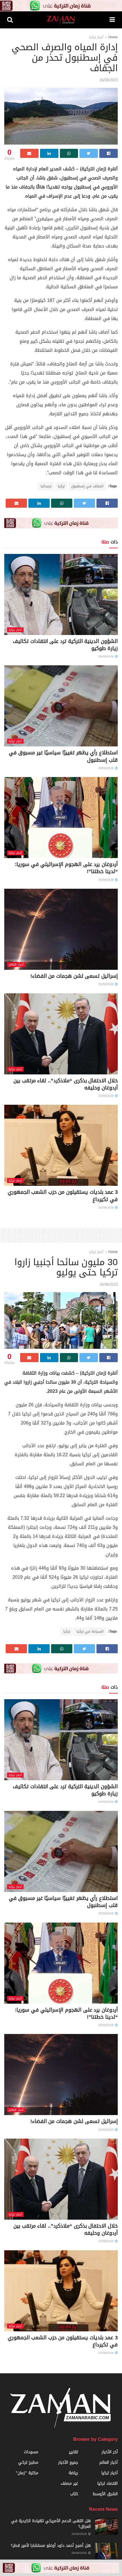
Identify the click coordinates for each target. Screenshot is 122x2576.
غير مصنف (69, 2483)
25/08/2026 (107, 880)
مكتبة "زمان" (27, 2473)
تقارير (73, 2452)
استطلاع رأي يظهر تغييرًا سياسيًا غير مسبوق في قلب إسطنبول (63, 756)
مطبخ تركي (28, 2462)
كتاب (74, 2494)
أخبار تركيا (96, 37)
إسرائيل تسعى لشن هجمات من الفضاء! (74, 976)
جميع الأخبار (68, 2462)
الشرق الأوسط (105, 2494)
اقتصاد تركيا (108, 2483)
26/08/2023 (109, 80)
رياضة (73, 2473)
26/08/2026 (107, 656)
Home (113, 37)
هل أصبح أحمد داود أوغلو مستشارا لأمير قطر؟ (51, 2546)
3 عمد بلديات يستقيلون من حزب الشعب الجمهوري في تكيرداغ (63, 1196)
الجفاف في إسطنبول (87, 486)
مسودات (31, 2452)
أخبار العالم (16, 965)
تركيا (61, 486)
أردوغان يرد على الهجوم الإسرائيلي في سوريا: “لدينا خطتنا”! (66, 868)
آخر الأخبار (110, 2452)
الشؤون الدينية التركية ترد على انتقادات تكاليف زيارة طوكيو (65, 645)
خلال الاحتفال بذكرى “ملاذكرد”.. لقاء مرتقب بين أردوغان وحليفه (66, 1084)
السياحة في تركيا (90, 1631)
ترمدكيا (46, 486)
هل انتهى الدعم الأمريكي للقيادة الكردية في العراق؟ (51, 2524)
